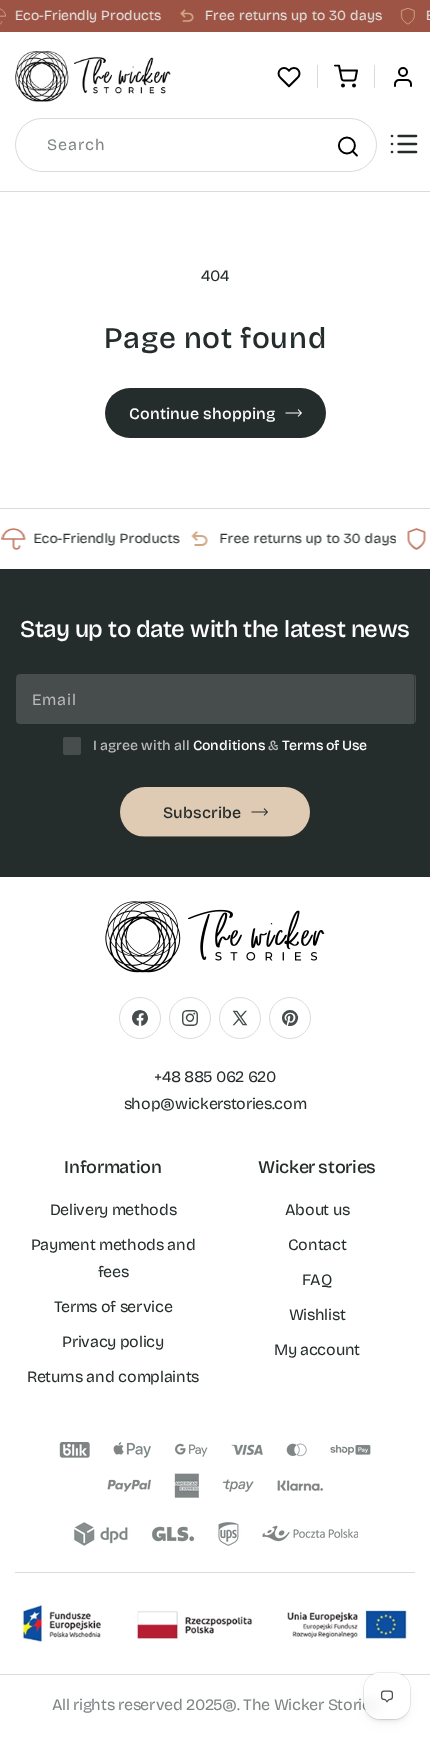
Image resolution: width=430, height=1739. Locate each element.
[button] (346, 77)
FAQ (316, 1279)
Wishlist (317, 1314)
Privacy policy (113, 1341)
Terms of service (113, 1306)
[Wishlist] (289, 77)
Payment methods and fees (113, 1258)
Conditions (229, 745)
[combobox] (196, 145)
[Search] (347, 146)
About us (317, 1209)
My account (317, 1349)
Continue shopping (202, 413)
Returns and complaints (113, 1376)
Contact (317, 1244)
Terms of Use (324, 745)
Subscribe (202, 812)
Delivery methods (113, 1209)
